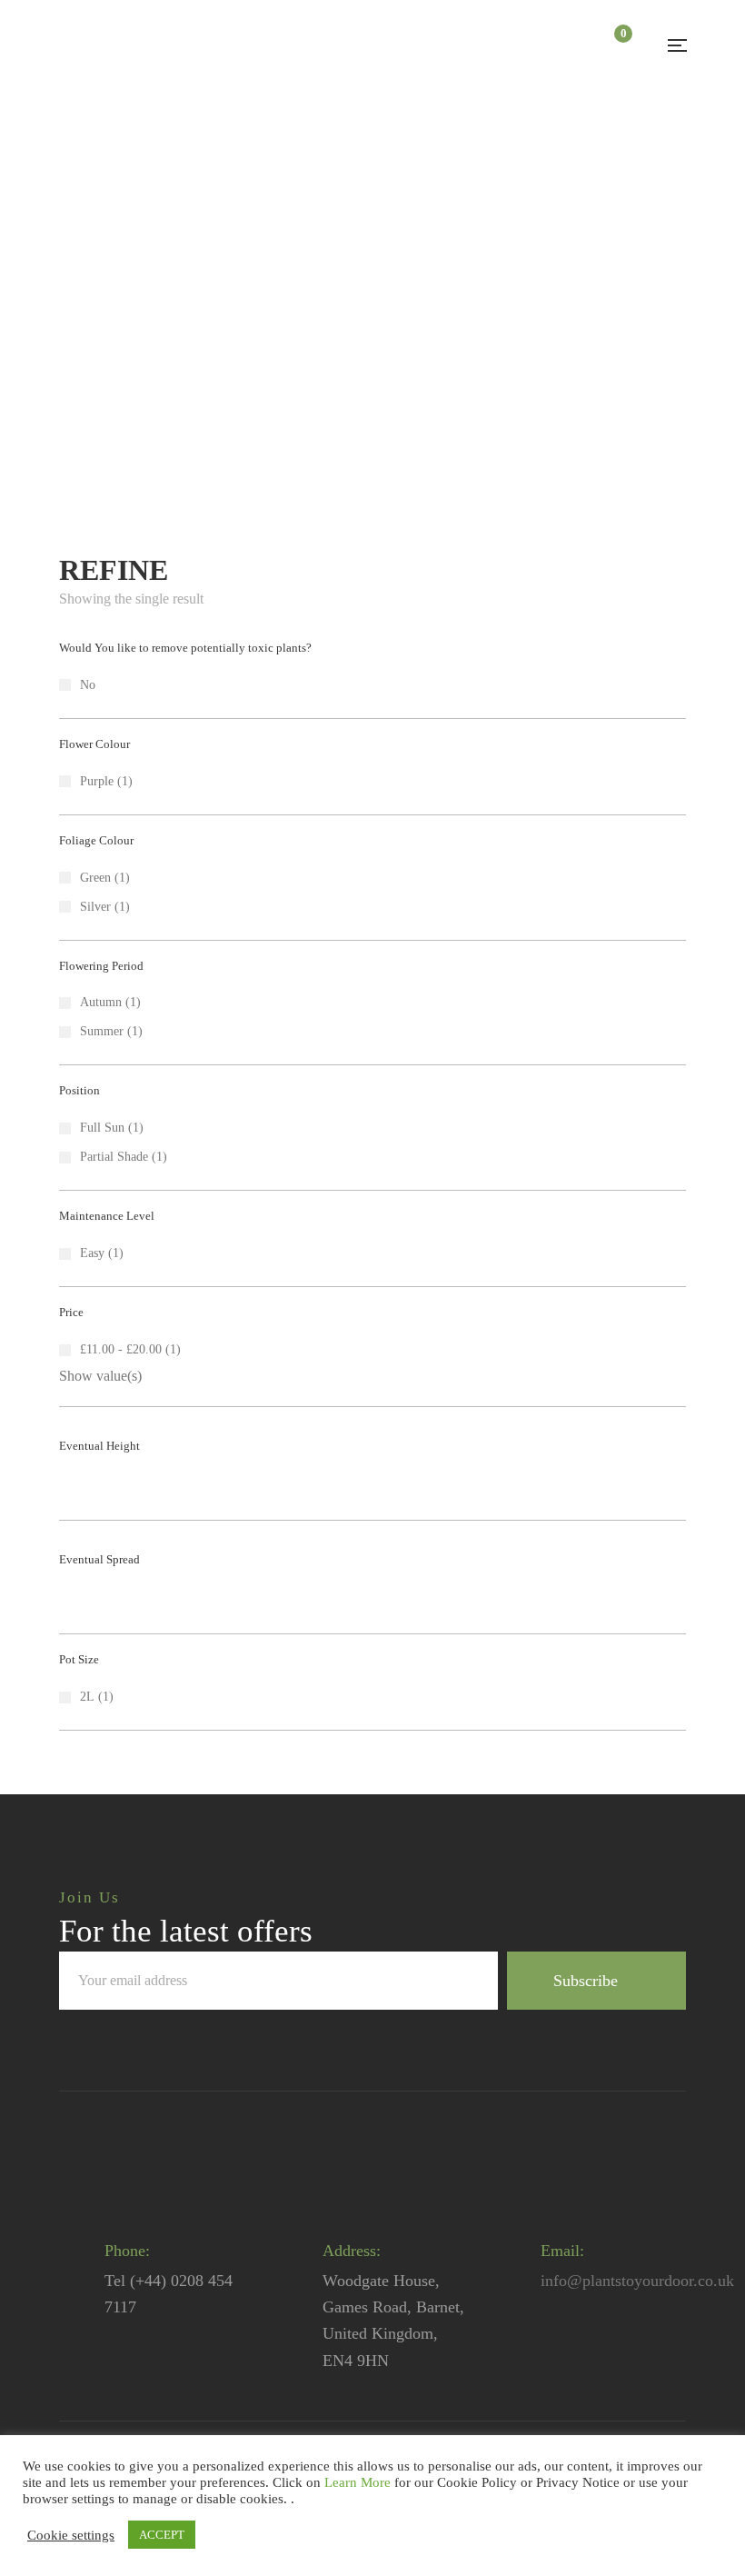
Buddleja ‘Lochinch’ (151, 348)
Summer (102, 1031)
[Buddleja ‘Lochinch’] (151, 229)
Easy (92, 1253)
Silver (95, 907)
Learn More (358, 2482)
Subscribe (586, 1981)
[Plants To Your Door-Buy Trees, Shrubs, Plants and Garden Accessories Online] (136, 46)
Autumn (101, 1002)
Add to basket (212, 168)
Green (95, 878)
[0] (613, 45)
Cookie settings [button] (71, 2535)
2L (87, 1697)
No (88, 685)
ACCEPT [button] (162, 2535)
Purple (97, 781)
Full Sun (102, 1128)
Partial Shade (114, 1157)
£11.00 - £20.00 (121, 1349)
